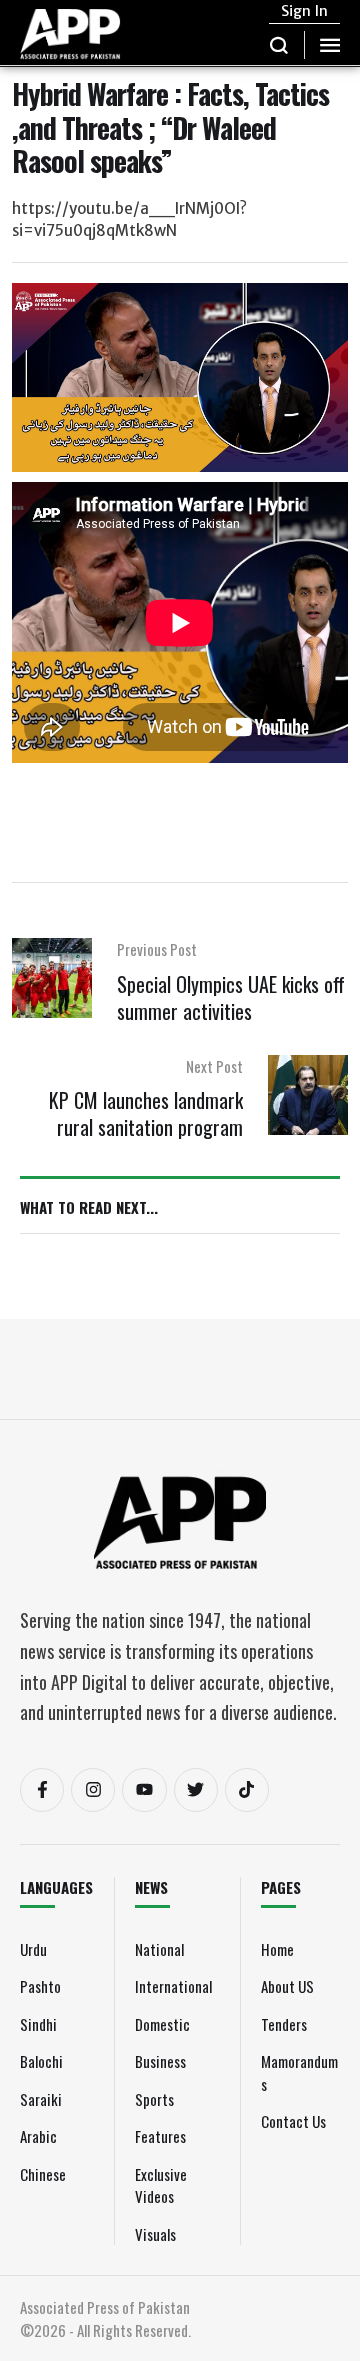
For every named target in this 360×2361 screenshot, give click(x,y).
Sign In (304, 11)
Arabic (38, 2136)
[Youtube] (144, 1790)
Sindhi (38, 2024)
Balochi (41, 2061)
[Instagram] (93, 1790)
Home (277, 1949)
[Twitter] (196, 1790)
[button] (279, 45)
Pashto (40, 1986)
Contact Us (293, 2121)
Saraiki (41, 2099)
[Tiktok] (247, 1790)
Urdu (33, 1949)
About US (287, 1986)
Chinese (43, 2174)
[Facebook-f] (42, 1790)
